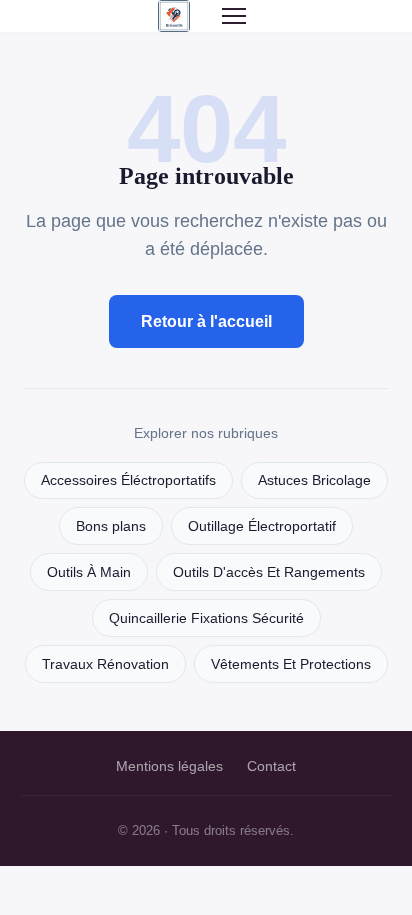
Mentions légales (169, 766)
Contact (271, 766)
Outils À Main (89, 572)
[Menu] (234, 16)
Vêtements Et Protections (291, 664)
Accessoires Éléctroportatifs (128, 480)
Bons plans (111, 526)
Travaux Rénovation (105, 664)
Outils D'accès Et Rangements (269, 572)
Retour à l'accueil (206, 321)
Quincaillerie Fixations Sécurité (206, 618)
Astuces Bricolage (314, 480)
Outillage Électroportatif (262, 526)
